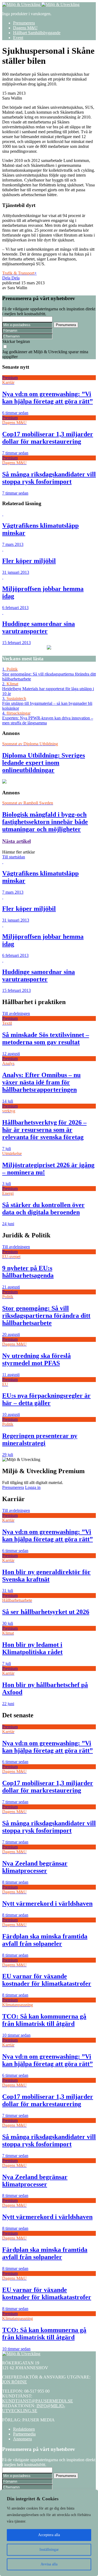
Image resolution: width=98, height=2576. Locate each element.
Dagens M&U (25, 28)
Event (18, 38)
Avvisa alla (49, 2564)
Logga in (33, 1487)
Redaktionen (24, 2429)
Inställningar (49, 2550)
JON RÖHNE (15, 2382)
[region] (49, 2533)
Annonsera (22, 2439)
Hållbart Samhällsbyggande (37, 33)
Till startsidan (14, 857)
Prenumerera (24, 23)
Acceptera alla (49, 2535)
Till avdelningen (16, 1013)
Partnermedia (24, 2434)
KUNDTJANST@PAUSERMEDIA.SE (38, 2401)
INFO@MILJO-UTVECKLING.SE (34, 2408)
